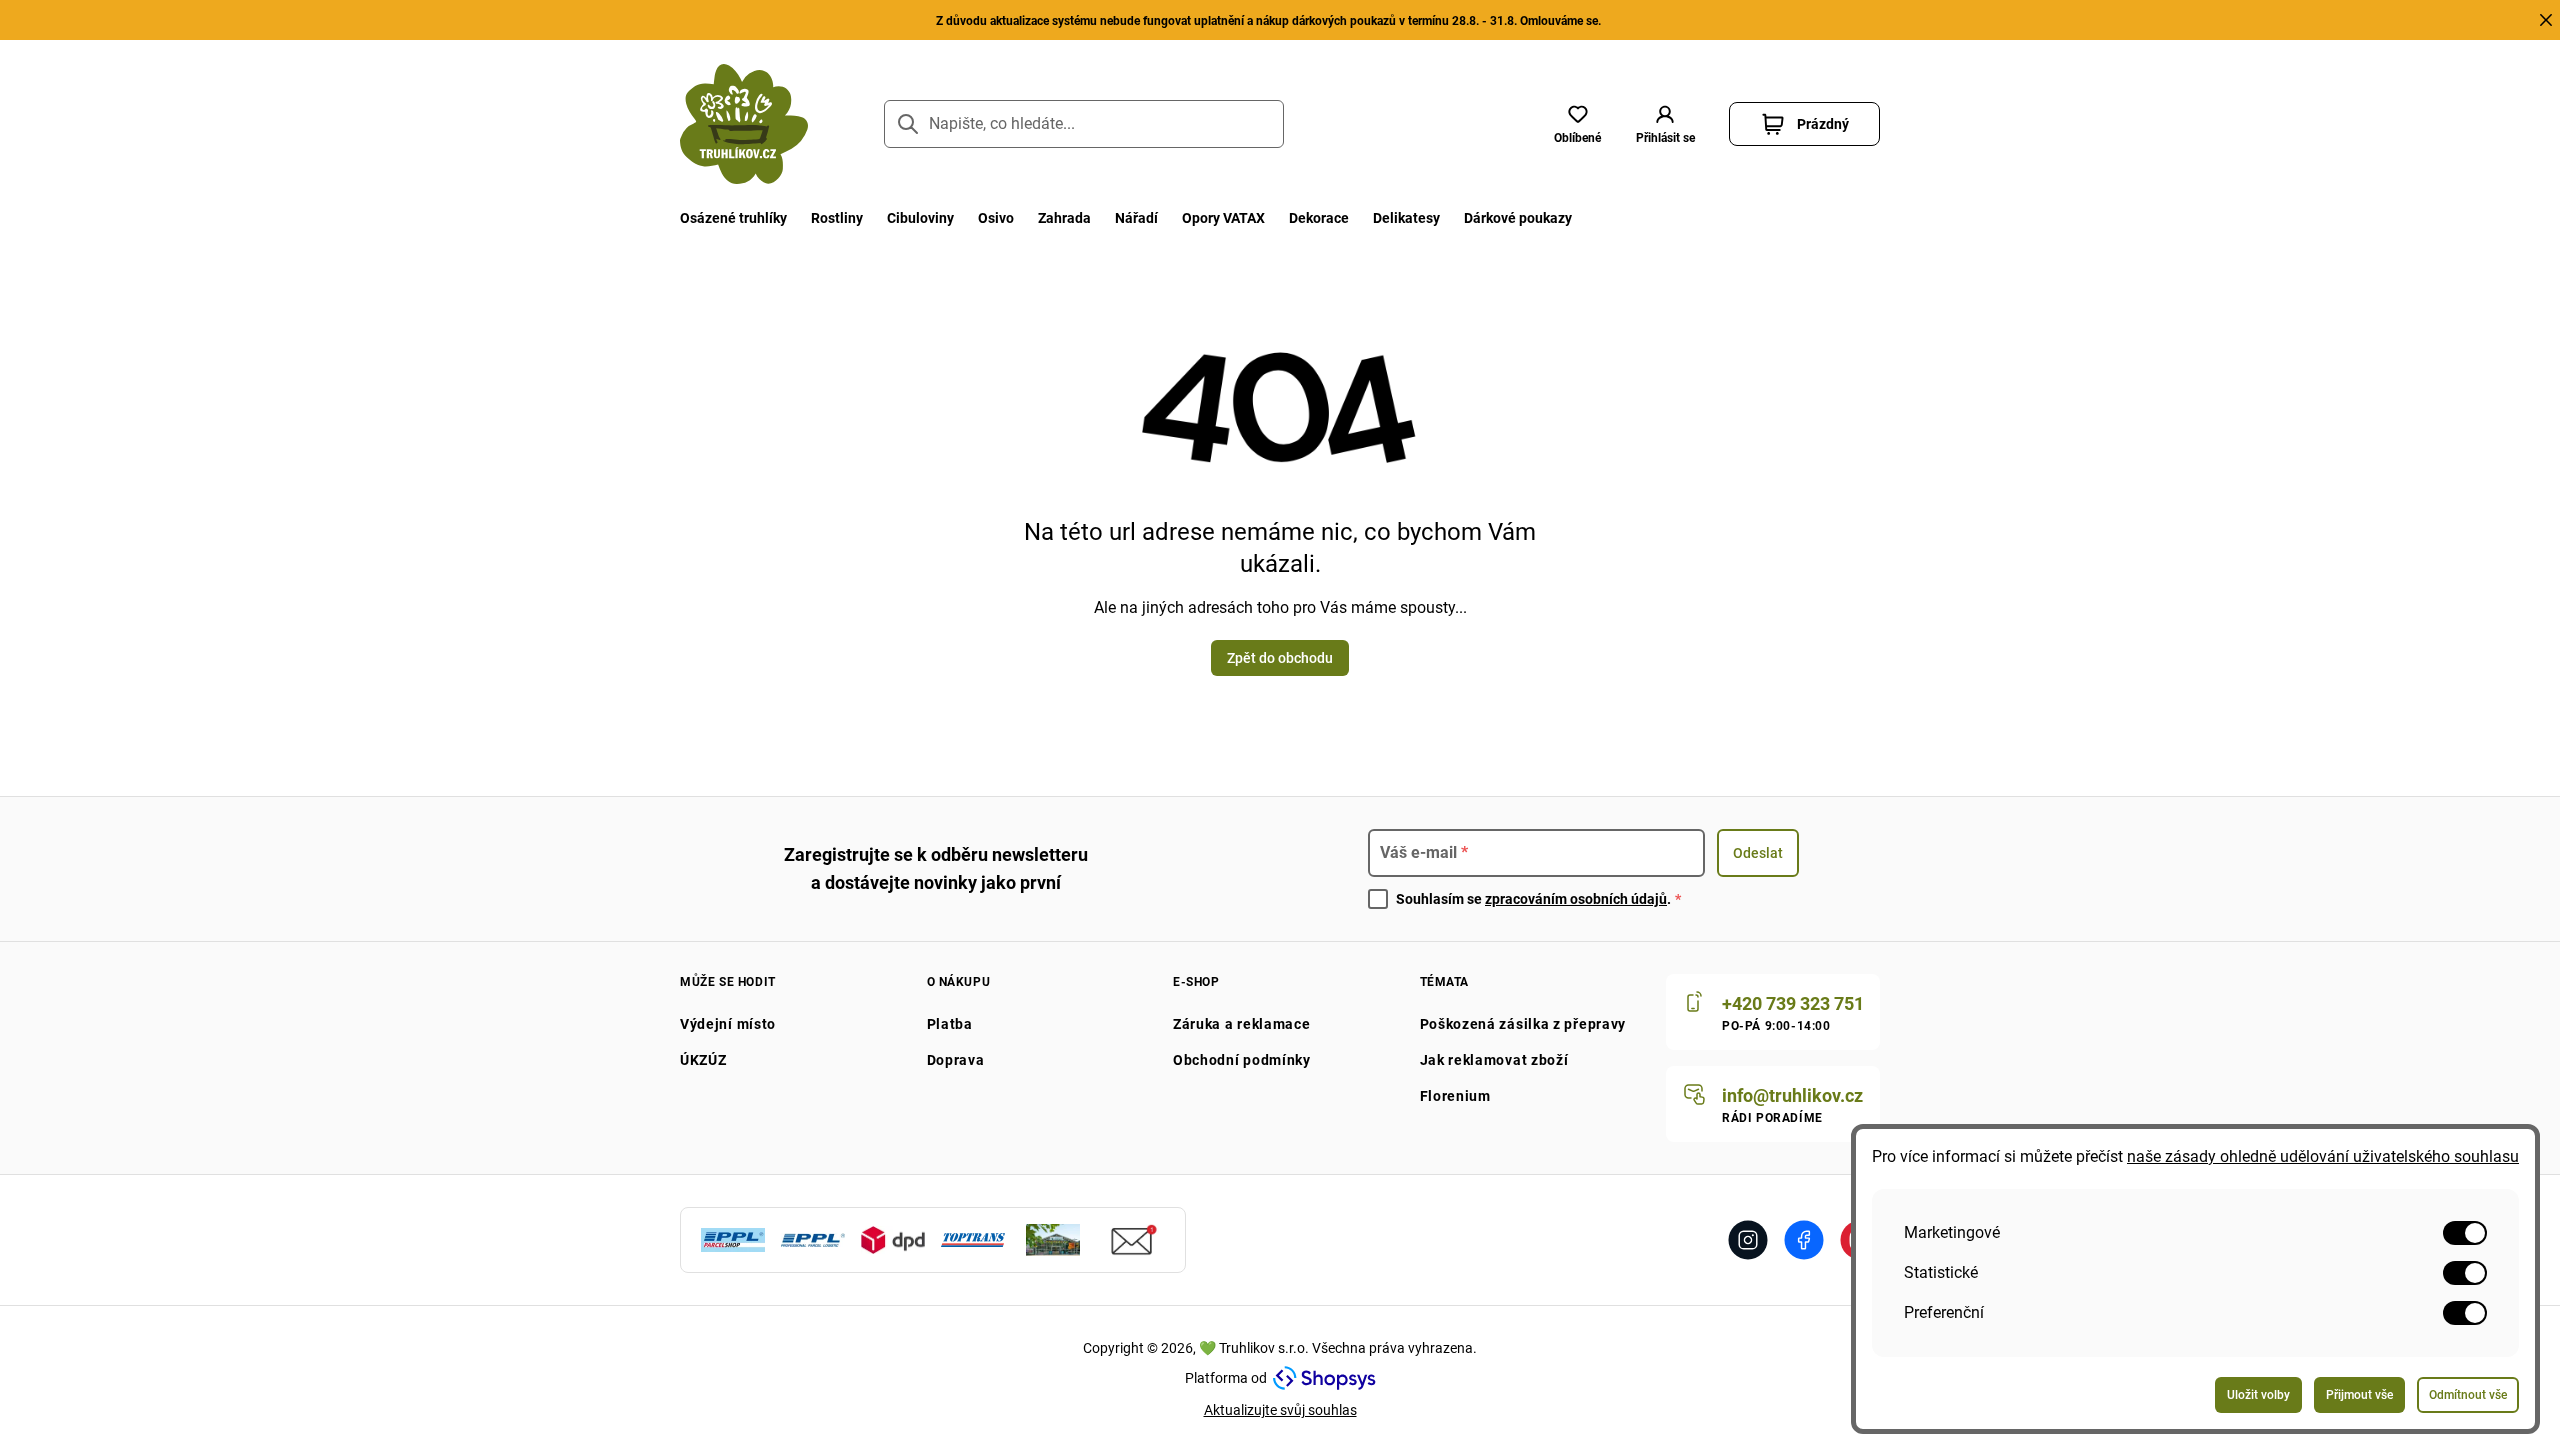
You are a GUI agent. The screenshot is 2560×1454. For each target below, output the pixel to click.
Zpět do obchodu (1280, 658)
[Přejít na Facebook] (1804, 1240)
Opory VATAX (1223, 218)
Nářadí (1136, 218)
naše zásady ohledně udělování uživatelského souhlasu (2323, 1156)
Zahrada (1064, 218)
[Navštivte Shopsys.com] (1324, 1378)
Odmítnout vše (2468, 1395)
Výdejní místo (728, 1024)
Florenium (1455, 1096)
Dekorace (1319, 218)
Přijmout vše (2359, 1395)
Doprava (956, 1060)
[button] (1665, 124)
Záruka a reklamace (1242, 1024)
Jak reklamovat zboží (1494, 1060)
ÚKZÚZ (703, 1060)
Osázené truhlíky (733, 218)
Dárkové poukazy (1518, 218)
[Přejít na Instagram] (1748, 1240)
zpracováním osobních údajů (1576, 899)
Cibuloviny (920, 218)
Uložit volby (2258, 1395)
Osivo (996, 218)
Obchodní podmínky (1242, 1060)
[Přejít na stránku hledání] (908, 124)
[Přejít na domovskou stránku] (744, 124)
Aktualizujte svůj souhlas (1280, 1410)
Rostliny (837, 218)
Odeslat (1758, 853)
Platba (950, 1024)
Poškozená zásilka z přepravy (1523, 1024)
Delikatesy (1406, 218)
